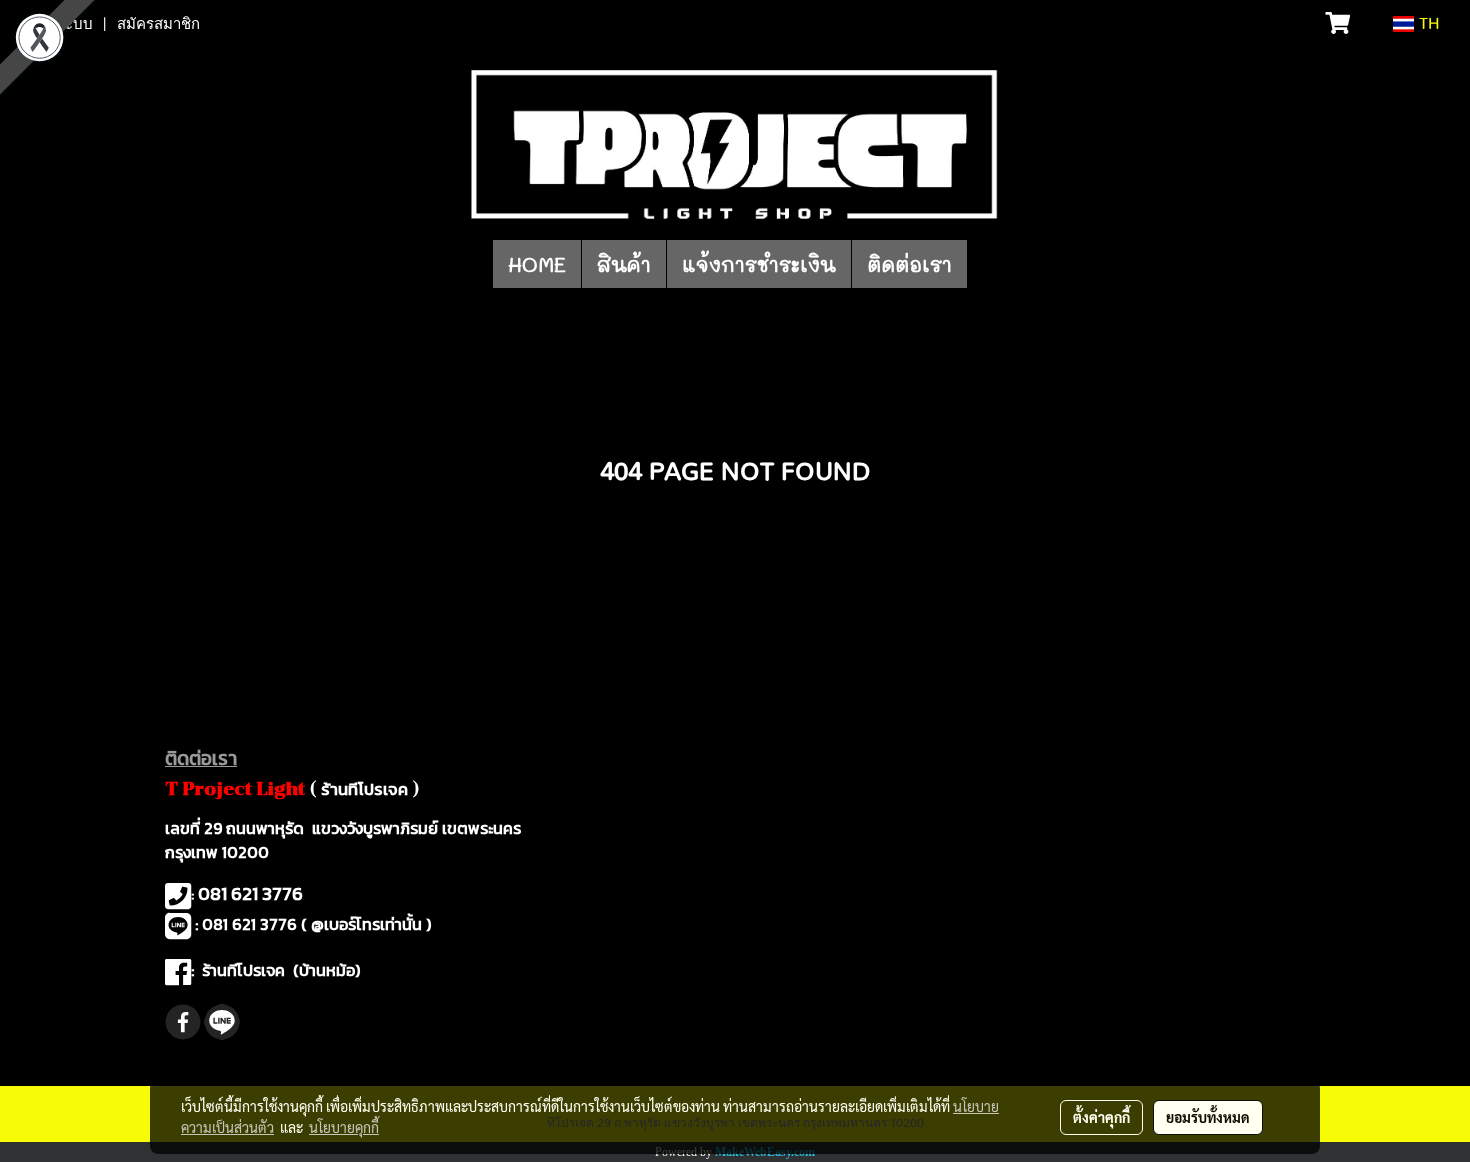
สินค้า (624, 264)
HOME (537, 264)
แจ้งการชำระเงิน (759, 264)
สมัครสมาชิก (158, 24)
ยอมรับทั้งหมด (1208, 1117)
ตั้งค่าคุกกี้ (1101, 1117)
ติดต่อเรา (909, 264)
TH (1427, 24)
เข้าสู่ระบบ (59, 24)
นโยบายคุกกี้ (344, 1127)
